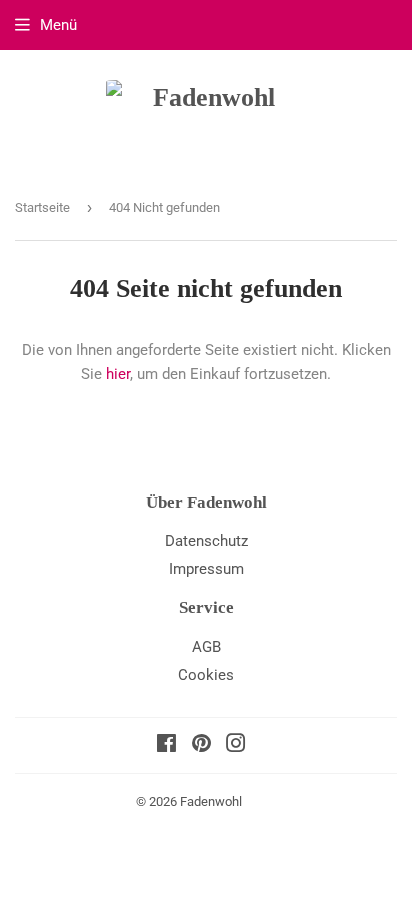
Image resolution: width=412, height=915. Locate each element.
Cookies (206, 675)
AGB (206, 647)
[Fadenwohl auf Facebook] (166, 746)
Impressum (206, 569)
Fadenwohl (211, 801)
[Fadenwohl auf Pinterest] (201, 746)
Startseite (42, 207)
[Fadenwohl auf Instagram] (236, 746)
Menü (58, 25)
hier (118, 374)
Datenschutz (206, 541)
